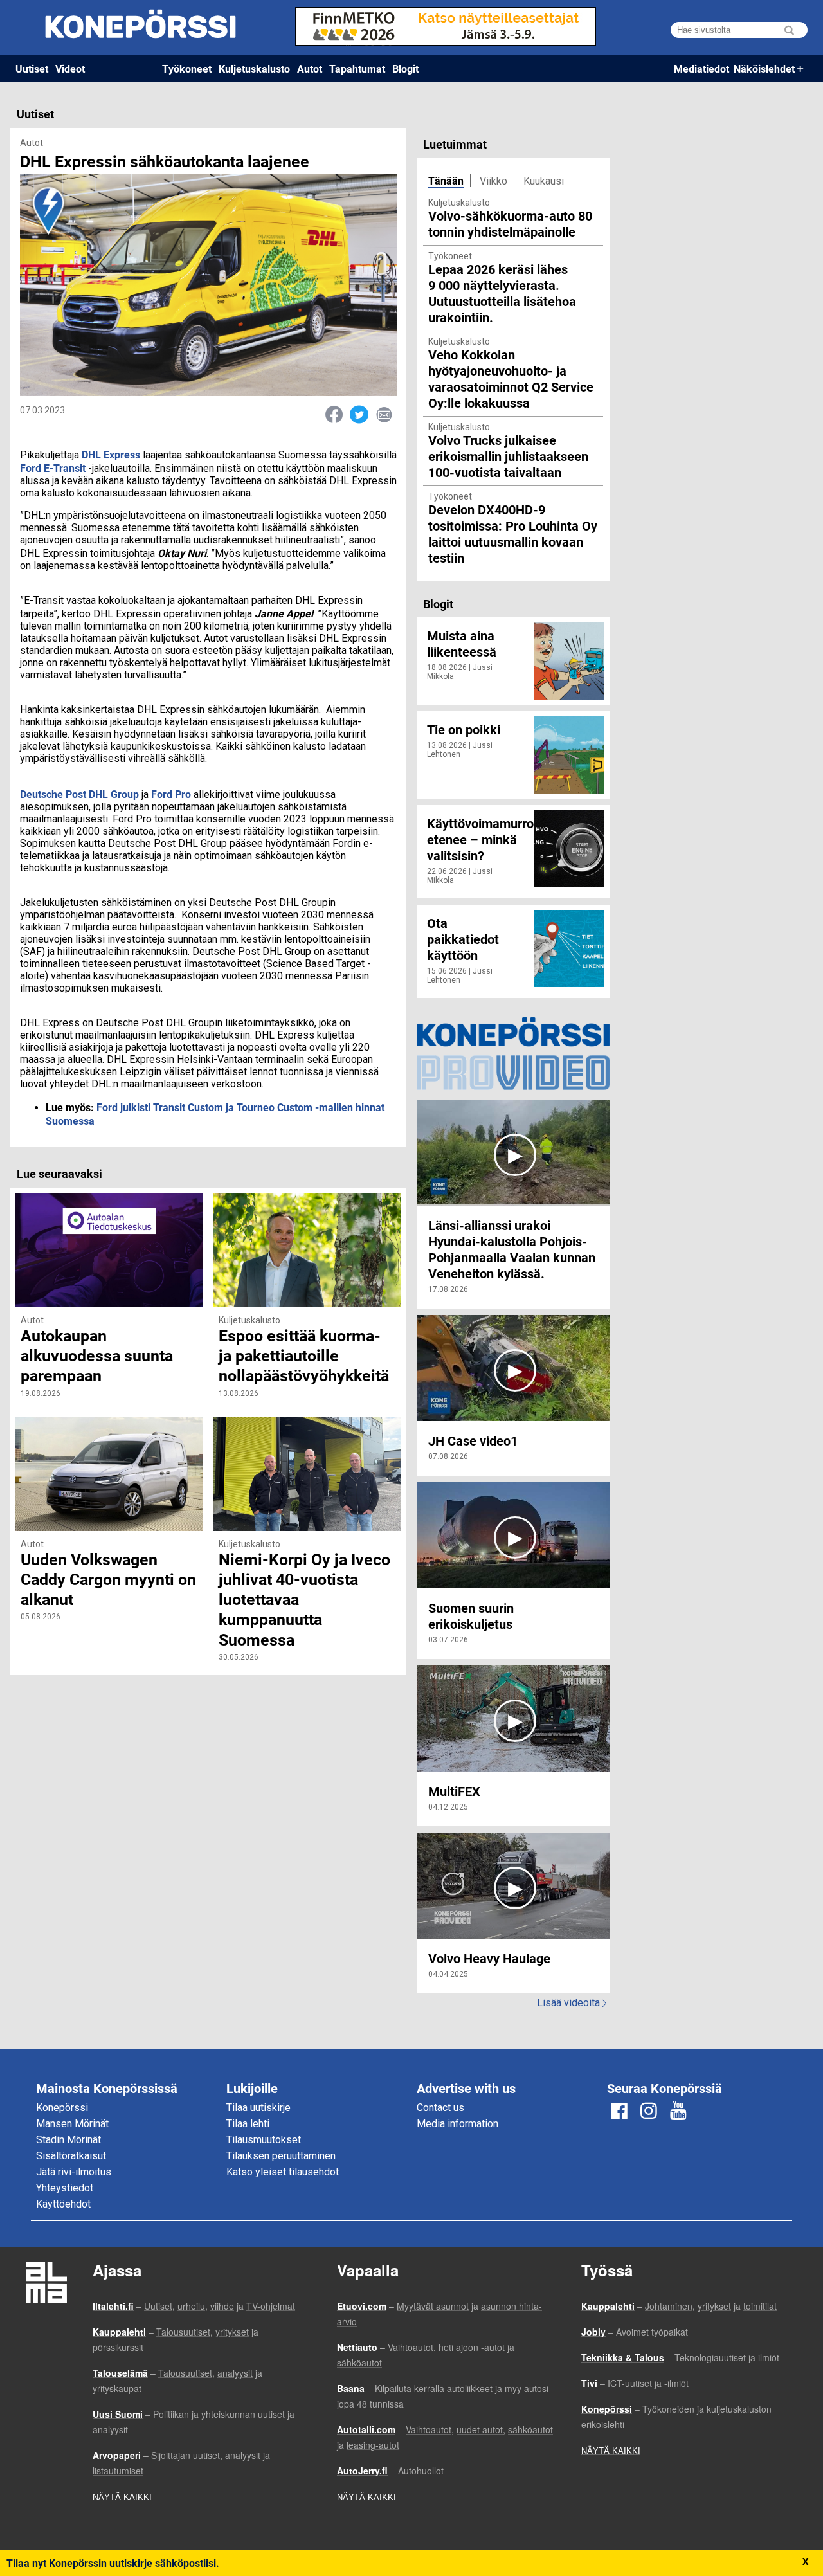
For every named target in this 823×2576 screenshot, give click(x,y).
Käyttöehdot (63, 2204)
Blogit (405, 68)
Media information (457, 2124)
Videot (70, 68)
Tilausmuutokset (264, 2140)
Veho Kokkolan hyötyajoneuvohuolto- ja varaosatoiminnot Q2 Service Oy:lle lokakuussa (511, 378)
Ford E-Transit (53, 468)
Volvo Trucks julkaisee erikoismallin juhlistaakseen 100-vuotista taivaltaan (508, 456)
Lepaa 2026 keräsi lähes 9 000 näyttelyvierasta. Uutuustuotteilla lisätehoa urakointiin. (502, 293)
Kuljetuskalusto (254, 68)
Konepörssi (62, 2108)
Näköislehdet (764, 68)
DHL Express (111, 454)
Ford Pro (172, 794)
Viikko (493, 181)
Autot (310, 68)
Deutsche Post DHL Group (81, 794)
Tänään (446, 180)
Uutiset (32, 68)
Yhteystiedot (65, 2188)
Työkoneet (187, 68)
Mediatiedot (701, 68)
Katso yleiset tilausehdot (283, 2172)
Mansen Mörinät (72, 2124)
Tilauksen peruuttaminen (281, 2156)
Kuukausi (544, 181)
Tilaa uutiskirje (258, 2108)
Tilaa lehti (248, 2124)
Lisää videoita (572, 2003)
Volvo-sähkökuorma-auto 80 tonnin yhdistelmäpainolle (510, 223)
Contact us (440, 2108)
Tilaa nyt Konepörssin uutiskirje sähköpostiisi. (113, 2563)
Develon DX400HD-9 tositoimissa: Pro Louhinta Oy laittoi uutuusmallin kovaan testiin (513, 533)
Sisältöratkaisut (71, 2156)
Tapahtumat (357, 68)
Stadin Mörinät (68, 2140)
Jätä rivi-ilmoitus (74, 2172)
